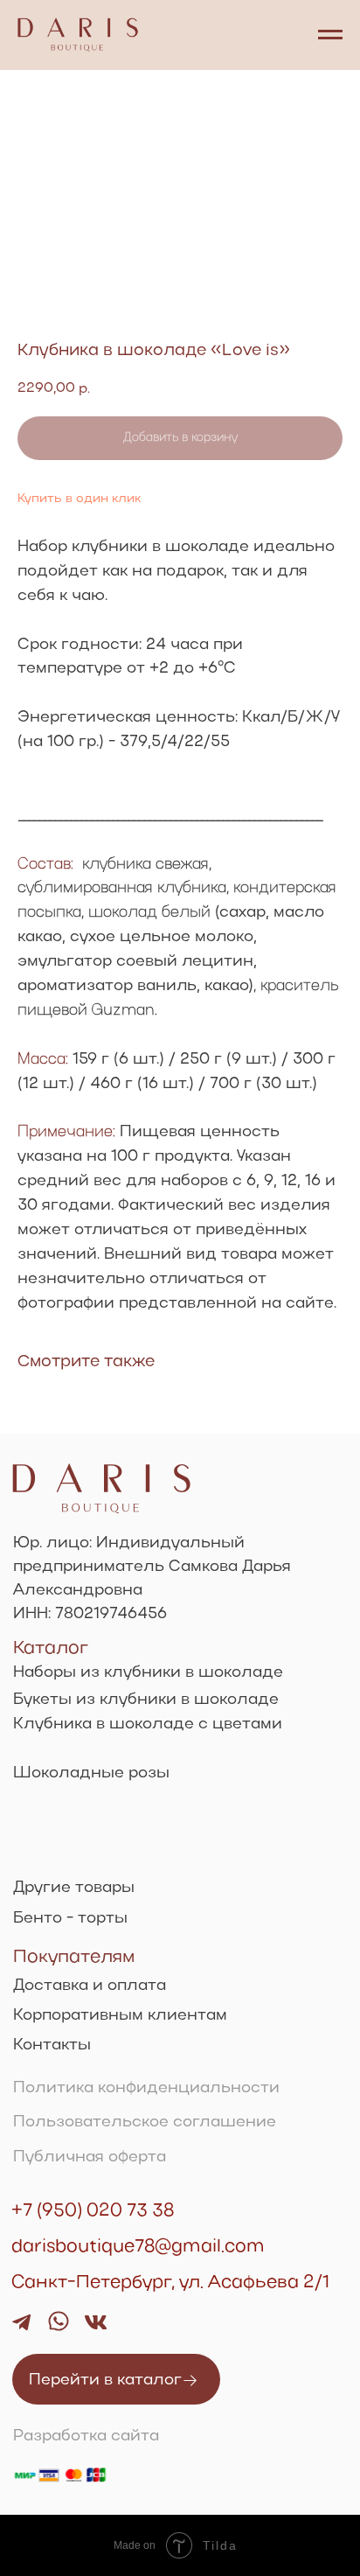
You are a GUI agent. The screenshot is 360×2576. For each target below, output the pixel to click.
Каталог (51, 1648)
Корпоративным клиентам (120, 2016)
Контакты (52, 2045)
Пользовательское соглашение (145, 2122)
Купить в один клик (79, 499)
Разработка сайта (86, 2436)
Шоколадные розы (91, 1773)
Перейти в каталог (105, 2381)
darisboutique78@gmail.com (138, 2247)
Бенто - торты (70, 1919)
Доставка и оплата (90, 1986)
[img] (59, 2321)
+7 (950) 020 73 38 (93, 2211)
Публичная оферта (90, 2157)
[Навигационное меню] (330, 35)
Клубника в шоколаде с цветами (148, 1724)
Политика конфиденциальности (146, 2088)
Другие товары (74, 1888)
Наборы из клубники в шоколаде (148, 1673)
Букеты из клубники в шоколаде (146, 1700)
